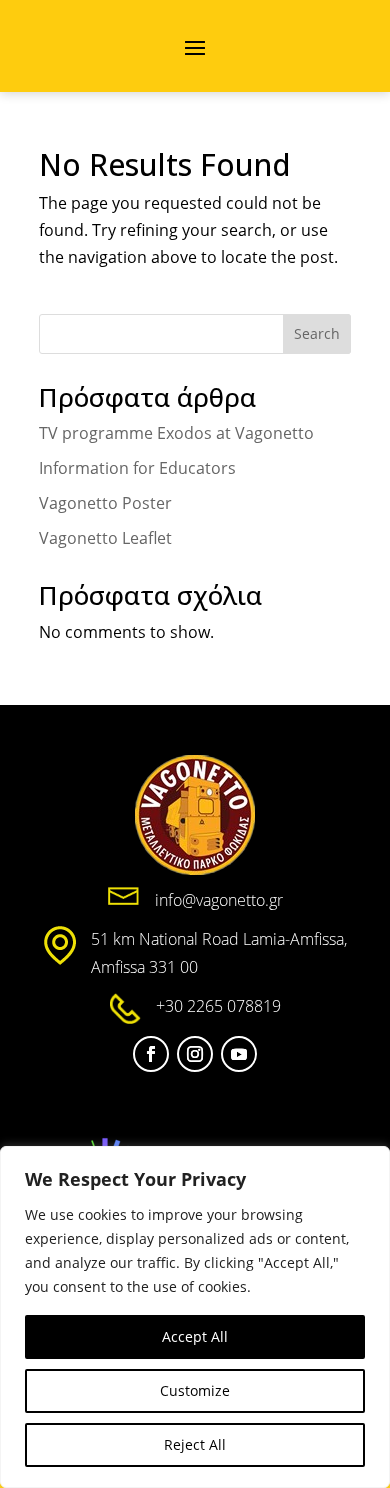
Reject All (195, 1444)
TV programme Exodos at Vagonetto (176, 433)
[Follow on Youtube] (239, 1054)
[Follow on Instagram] (195, 1054)
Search (317, 333)
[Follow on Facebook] (151, 1054)
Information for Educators (137, 468)
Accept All (195, 1336)
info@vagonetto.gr (219, 900)
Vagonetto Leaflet (105, 538)
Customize (195, 1390)
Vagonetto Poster (105, 503)
